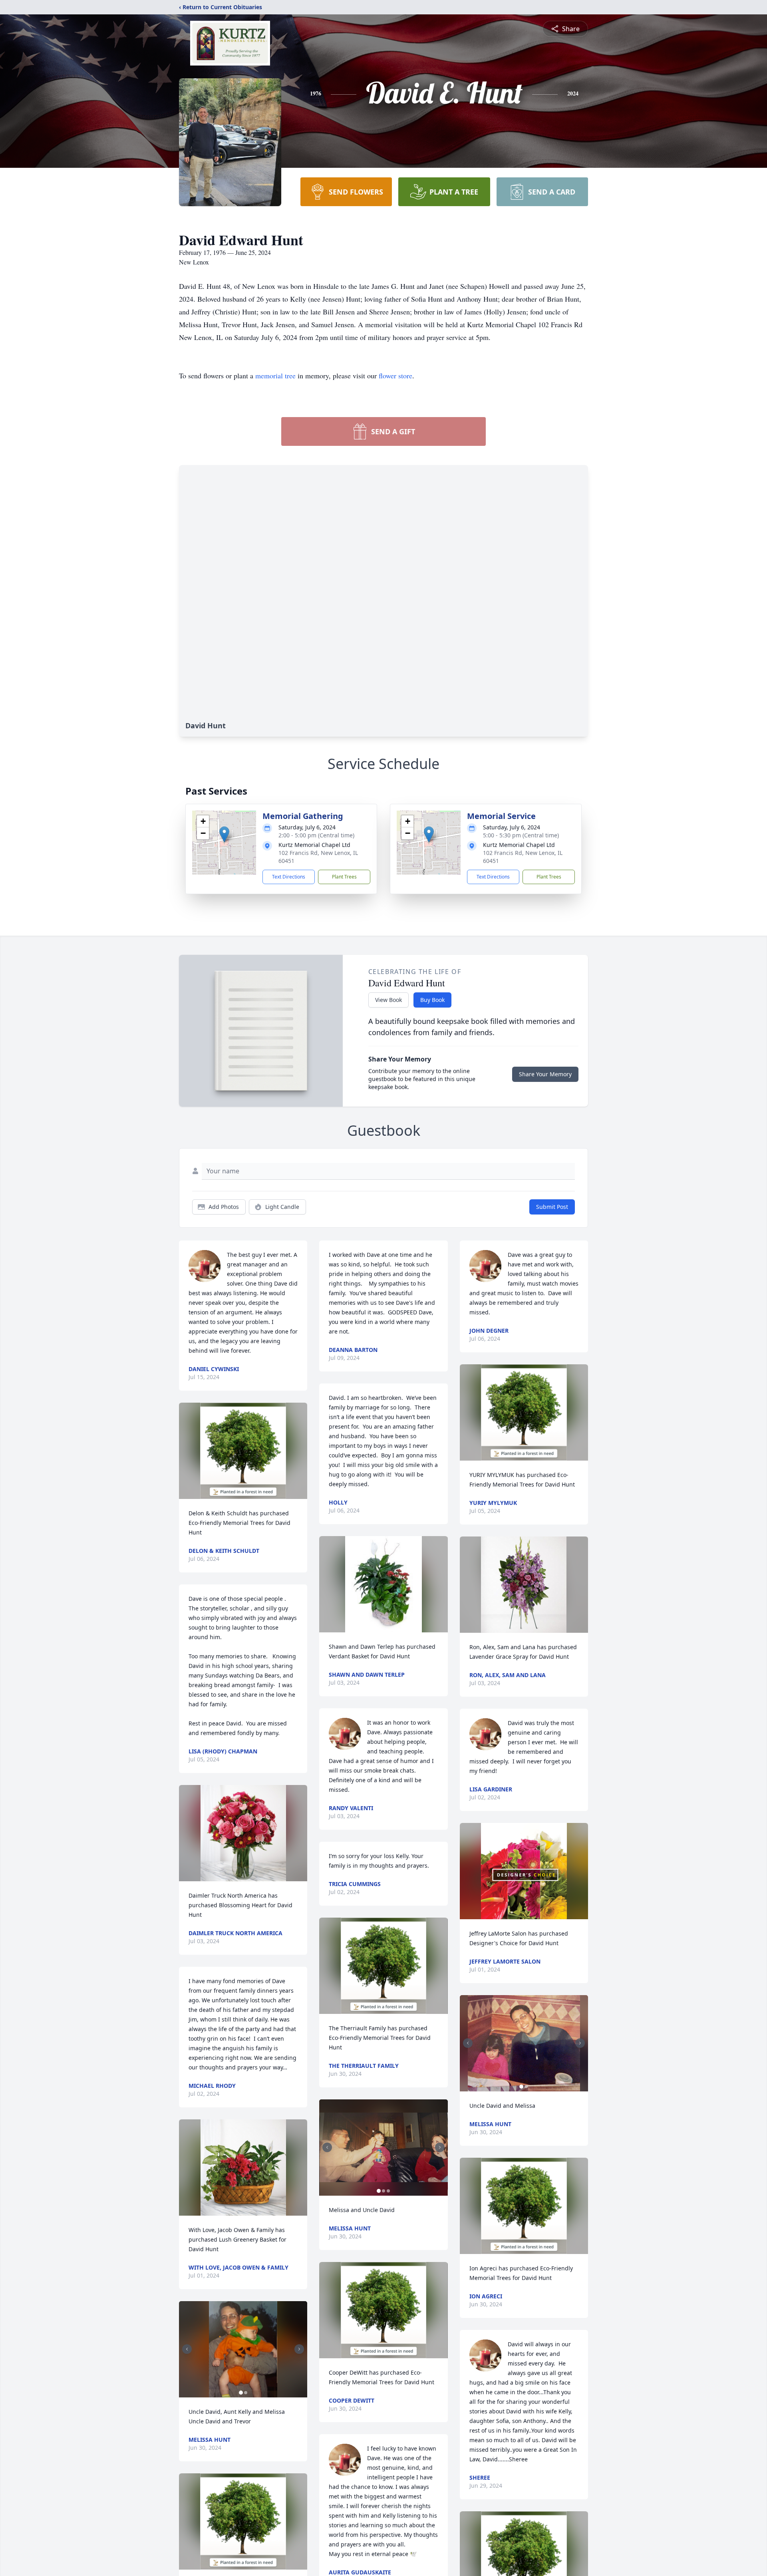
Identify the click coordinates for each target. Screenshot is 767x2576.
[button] (224, 834)
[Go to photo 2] (246, 2393)
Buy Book (432, 1000)
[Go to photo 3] (388, 2191)
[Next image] (299, 2349)
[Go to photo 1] (241, 2393)
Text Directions (289, 877)
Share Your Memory (545, 1074)
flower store (395, 376)
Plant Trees (344, 877)
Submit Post (552, 1207)
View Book (388, 1000)
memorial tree (275, 376)
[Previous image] (187, 2349)
